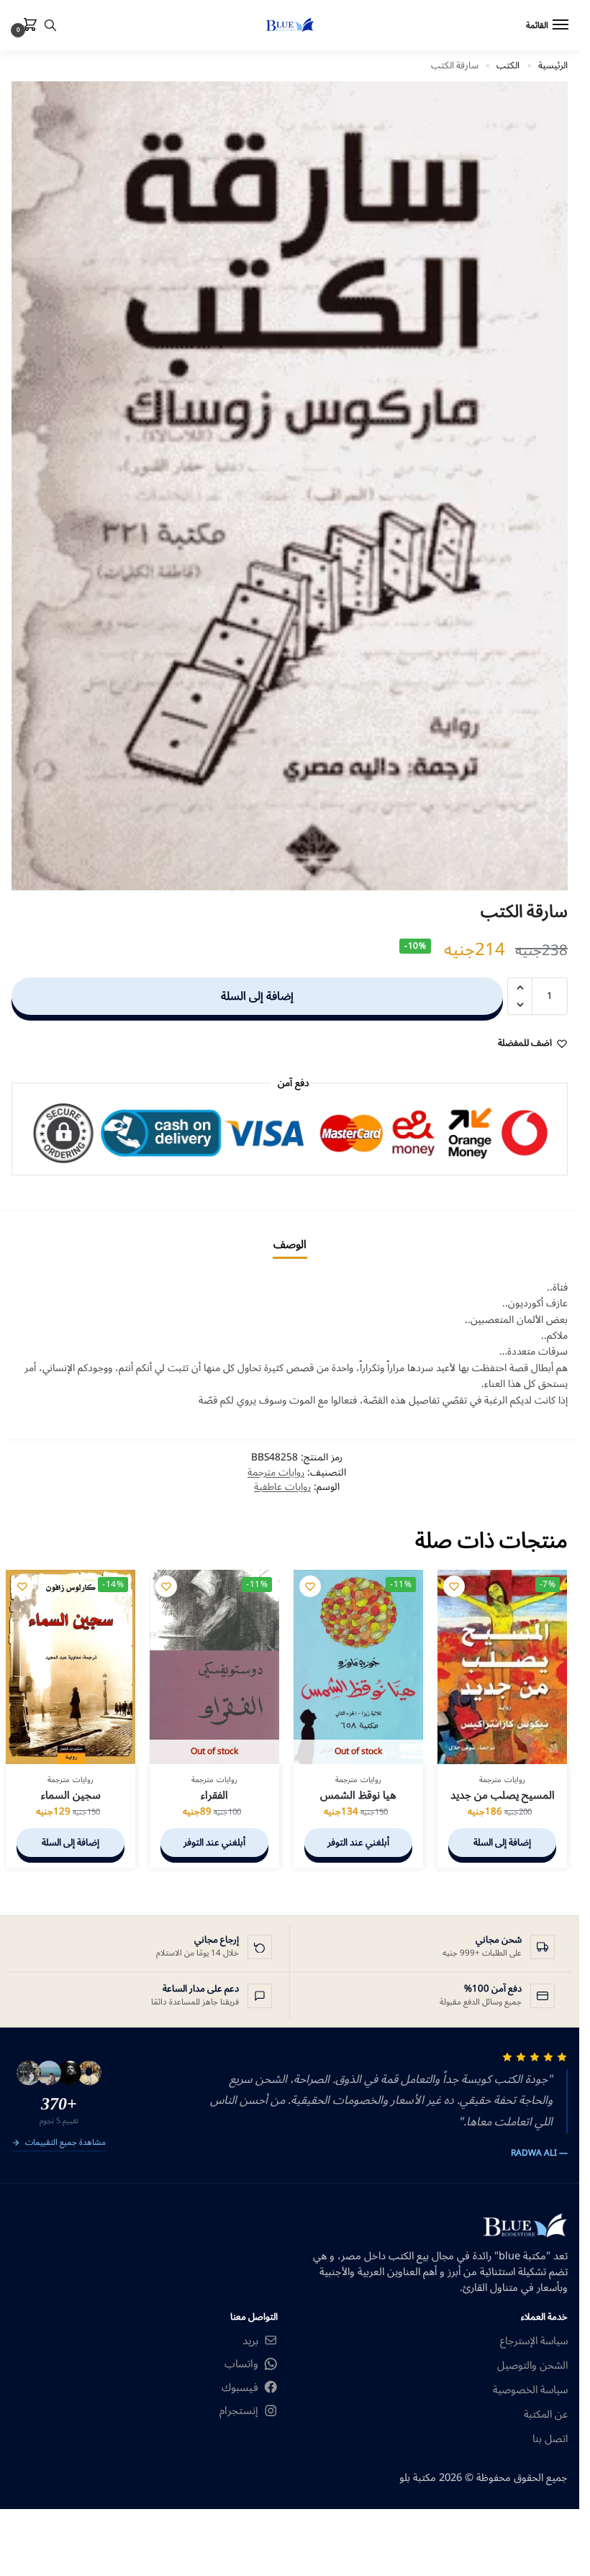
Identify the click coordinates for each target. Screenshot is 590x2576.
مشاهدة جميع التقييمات (65, 2143)
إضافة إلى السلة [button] (502, 1843)
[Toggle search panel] (50, 25)
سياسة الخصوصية (530, 2390)
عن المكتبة (546, 2415)
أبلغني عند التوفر (358, 1843)
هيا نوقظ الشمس (358, 1796)
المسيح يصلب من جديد (503, 1796)
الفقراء (214, 1796)
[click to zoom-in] (290, 486)
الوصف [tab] (290, 1244)
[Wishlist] (454, 1586)
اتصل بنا (550, 2439)
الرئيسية (553, 65)
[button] (27, 26)
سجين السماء (71, 1796)
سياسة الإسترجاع (534, 2341)
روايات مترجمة (276, 1472)
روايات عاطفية (282, 1487)
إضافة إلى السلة (257, 996)
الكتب (508, 65)
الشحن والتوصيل (532, 2366)
